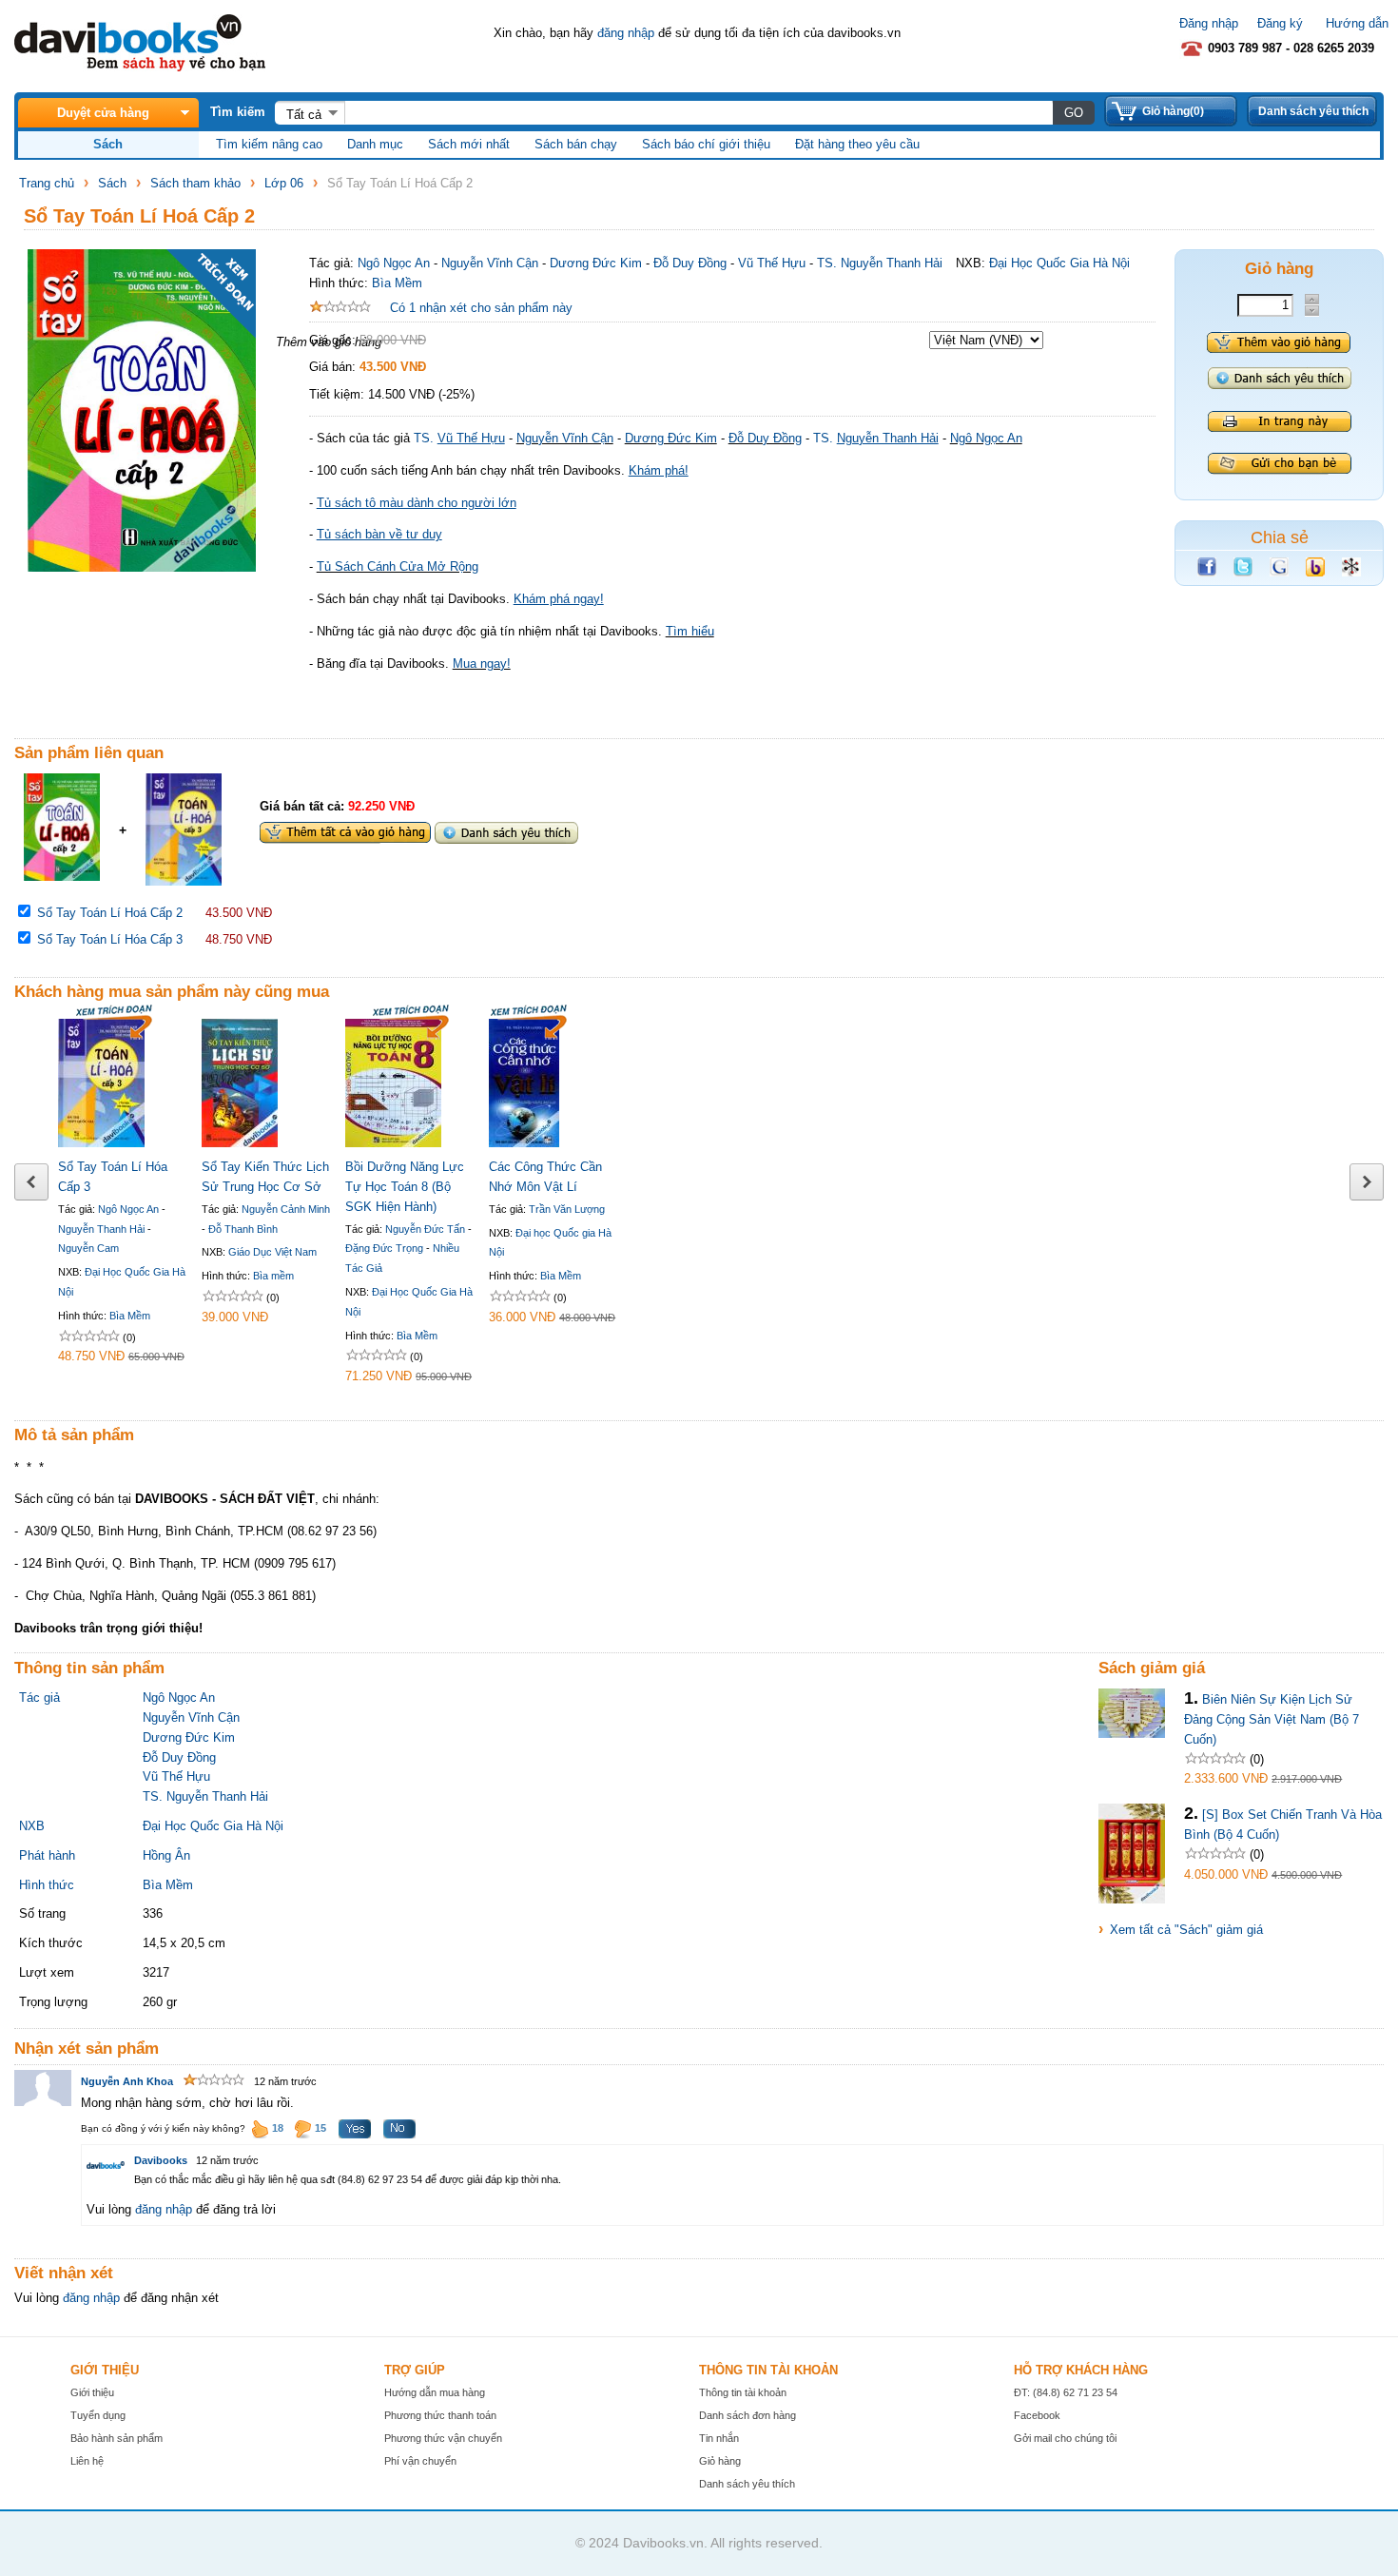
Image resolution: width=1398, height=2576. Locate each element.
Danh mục (375, 144)
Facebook (1037, 2415)
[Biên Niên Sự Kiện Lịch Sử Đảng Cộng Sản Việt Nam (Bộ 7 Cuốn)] (1132, 1734)
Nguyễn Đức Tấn (425, 1229)
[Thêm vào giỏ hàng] (1279, 342)
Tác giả (39, 1698)
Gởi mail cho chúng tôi (1065, 2438)
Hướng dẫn (1357, 23)
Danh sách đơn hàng (748, 2415)
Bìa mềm (273, 1276)
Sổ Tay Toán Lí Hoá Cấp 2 (110, 913)
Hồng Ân (166, 1855)
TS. (459, 438)
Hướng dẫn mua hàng (435, 2392)
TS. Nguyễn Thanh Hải (880, 263)
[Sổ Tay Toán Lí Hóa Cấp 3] (184, 881)
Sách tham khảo (195, 183)
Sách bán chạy (576, 144)
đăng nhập (626, 33)
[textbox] (699, 112)
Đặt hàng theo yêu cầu (857, 144)
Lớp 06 (284, 183)
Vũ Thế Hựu (772, 263)
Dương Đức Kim (596, 263)
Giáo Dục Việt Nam (272, 1252)
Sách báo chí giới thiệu (706, 144)
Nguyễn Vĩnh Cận (490, 263)
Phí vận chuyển (420, 2461)
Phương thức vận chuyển (443, 2438)
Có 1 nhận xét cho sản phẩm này (481, 308)
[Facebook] (1207, 572)
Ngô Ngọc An (394, 263)
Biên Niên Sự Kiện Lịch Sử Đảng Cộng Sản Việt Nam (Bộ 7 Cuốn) (1272, 1719)
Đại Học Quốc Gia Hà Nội (1059, 263)
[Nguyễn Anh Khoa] (43, 2103)
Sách (112, 183)
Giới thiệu (92, 2392)
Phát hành (47, 1855)
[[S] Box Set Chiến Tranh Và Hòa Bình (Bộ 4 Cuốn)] (1132, 1899)
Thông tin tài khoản (743, 2392)
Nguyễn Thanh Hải (101, 1229)
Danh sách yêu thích (1313, 111)
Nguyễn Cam (88, 1248)
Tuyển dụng (98, 2415)
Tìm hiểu (690, 631)
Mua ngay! (482, 664)
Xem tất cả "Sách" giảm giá (1186, 1930)
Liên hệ (87, 2461)
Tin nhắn (719, 2438)
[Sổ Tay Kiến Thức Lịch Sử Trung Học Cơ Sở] (240, 1143)
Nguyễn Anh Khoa (127, 2081)
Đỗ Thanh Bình (243, 1229)
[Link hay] (1351, 572)
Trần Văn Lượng (567, 1209)
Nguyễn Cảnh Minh (286, 1209)
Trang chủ (47, 183)
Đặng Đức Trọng (384, 1248)
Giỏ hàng (720, 2461)
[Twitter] (1243, 572)
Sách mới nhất (469, 144)
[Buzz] (1315, 572)
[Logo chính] (140, 67)
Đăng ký (1280, 23)
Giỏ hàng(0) (1173, 111)
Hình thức (47, 1885)
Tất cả (304, 115)
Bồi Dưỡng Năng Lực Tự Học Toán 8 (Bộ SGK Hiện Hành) (405, 1187)
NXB (32, 1826)
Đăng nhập (1209, 23)
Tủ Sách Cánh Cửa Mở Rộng (398, 566)
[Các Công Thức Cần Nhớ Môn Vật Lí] (524, 1143)
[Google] (1279, 572)
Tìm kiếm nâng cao (269, 144)
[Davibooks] (106, 2165)
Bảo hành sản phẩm (116, 2438)
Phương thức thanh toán (440, 2415)
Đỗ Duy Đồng (690, 263)
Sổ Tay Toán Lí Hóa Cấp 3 (110, 939)
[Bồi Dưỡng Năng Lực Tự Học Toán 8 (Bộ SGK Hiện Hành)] (393, 1143)
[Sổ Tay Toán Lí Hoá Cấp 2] (62, 877)
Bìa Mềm (397, 283)
